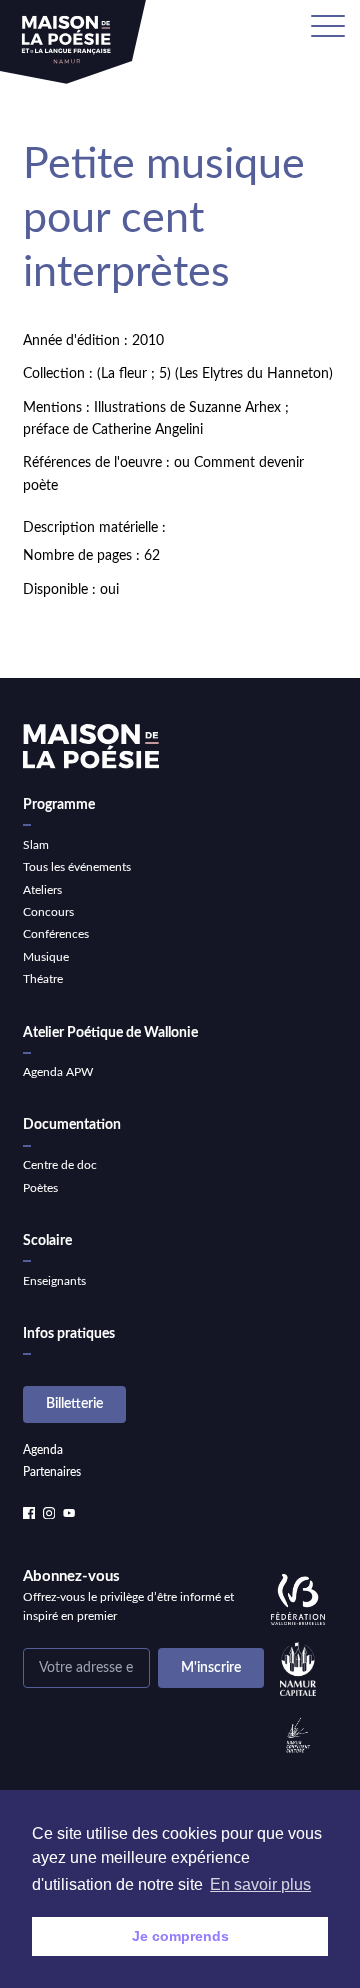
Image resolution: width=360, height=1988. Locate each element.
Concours (48, 912)
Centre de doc (60, 1165)
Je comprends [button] (180, 1936)
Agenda (43, 1450)
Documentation (72, 1125)
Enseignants (54, 1281)
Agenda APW (58, 1072)
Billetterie (74, 1404)
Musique (46, 957)
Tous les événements (77, 867)
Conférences (56, 934)
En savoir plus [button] (260, 1884)
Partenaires (52, 1472)
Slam (36, 845)
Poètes (40, 1188)
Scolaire (47, 1241)
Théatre (43, 979)
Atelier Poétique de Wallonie (110, 1033)
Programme (59, 805)
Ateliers (42, 890)
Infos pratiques (69, 1334)
